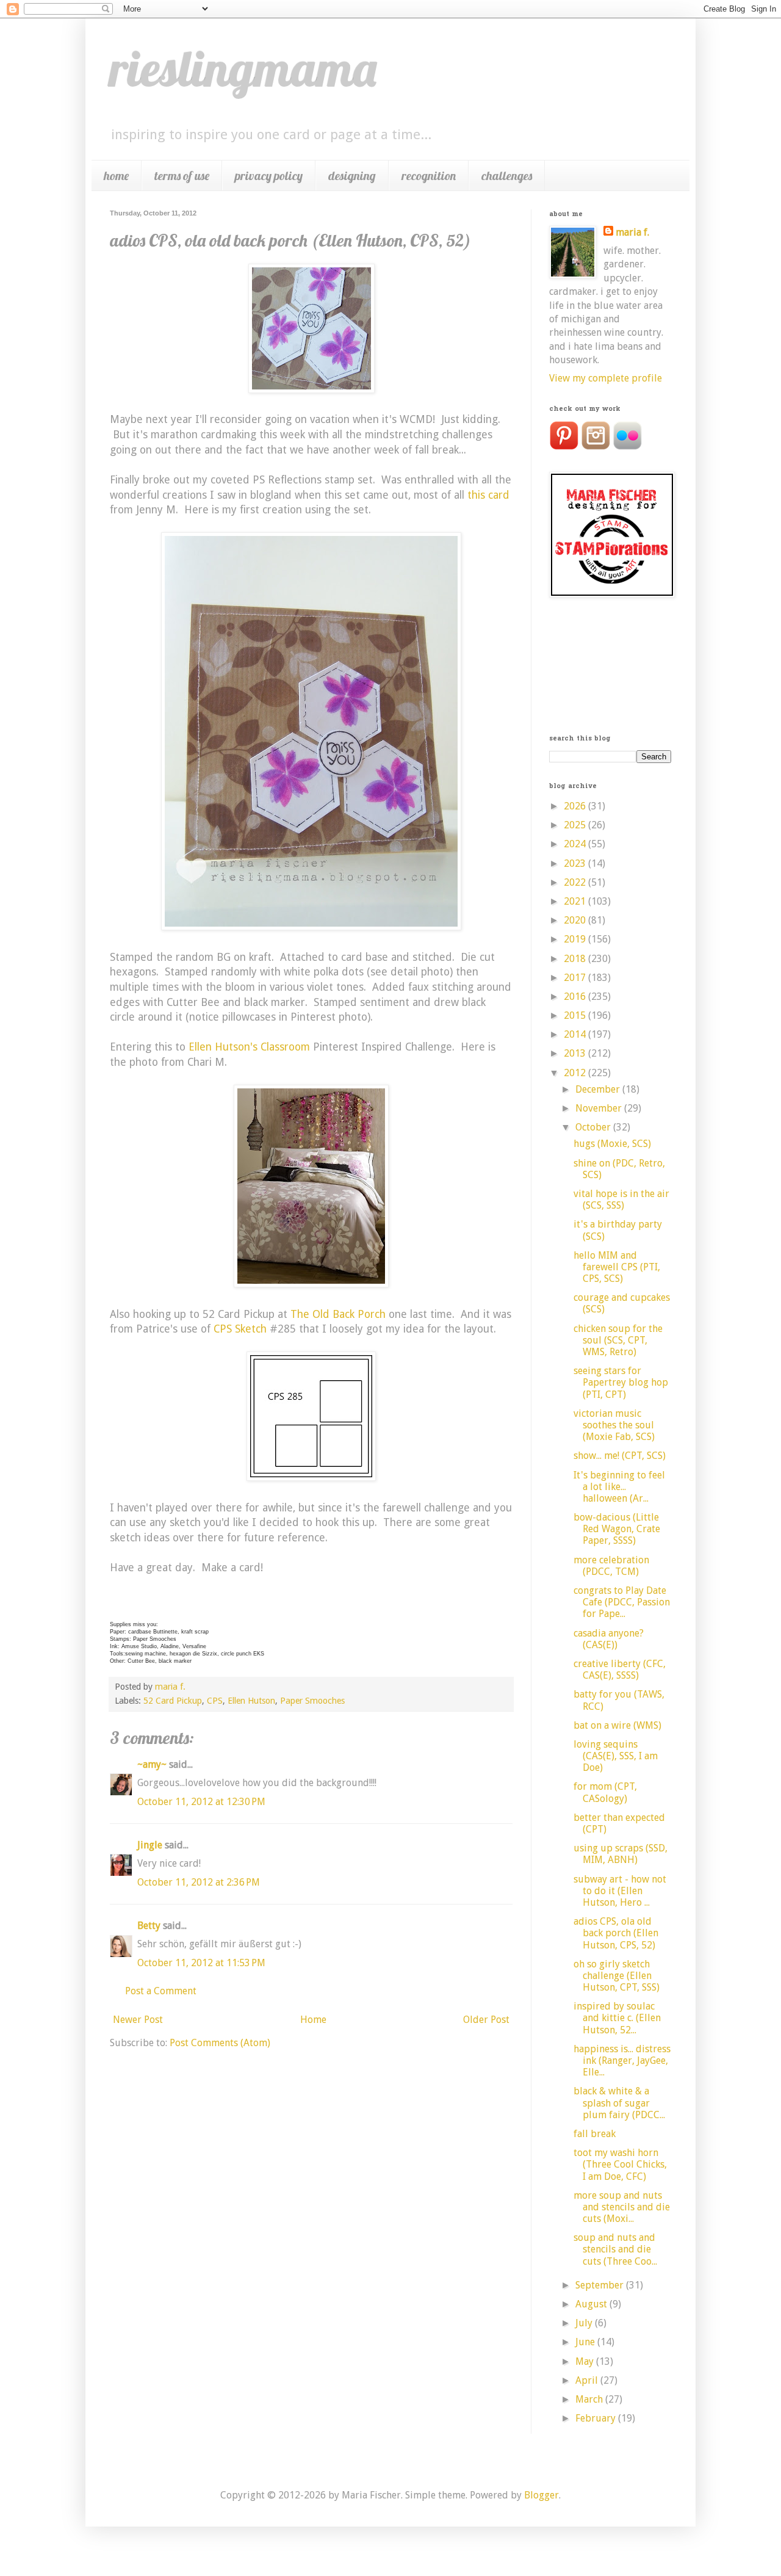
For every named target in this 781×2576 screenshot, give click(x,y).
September (601, 2285)
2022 (576, 882)
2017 (576, 978)
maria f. (632, 232)
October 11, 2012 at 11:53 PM (201, 1963)
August (592, 2304)
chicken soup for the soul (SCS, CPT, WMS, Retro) (618, 1340)
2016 (576, 997)
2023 (576, 863)
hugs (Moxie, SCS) (612, 1144)
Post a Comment (161, 1991)
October (594, 1127)
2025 (576, 825)
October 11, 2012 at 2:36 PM (199, 1882)
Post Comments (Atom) (220, 2043)
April (588, 2380)
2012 (576, 1073)
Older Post (486, 2020)
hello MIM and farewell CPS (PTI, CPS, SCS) (617, 1267)
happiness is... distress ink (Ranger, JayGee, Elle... (622, 2060)
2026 (576, 806)
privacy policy (269, 175)
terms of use (182, 175)
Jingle (150, 1845)
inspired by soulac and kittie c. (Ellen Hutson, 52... (617, 2018)
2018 (576, 959)
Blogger (542, 2495)
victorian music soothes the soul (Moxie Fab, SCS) (614, 1425)
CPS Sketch (240, 1329)
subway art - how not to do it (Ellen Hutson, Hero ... (620, 1891)
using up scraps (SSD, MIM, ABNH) (621, 1854)
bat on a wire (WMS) (617, 1725)
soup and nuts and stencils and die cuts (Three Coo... (615, 2249)
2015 (576, 1015)
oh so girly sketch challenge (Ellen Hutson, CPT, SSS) (617, 1976)
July (585, 2323)
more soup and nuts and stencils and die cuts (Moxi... (622, 2207)
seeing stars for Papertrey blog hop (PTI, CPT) (621, 1382)
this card (488, 495)
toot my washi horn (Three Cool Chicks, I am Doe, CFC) (620, 2164)
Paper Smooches (312, 1701)
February (597, 2418)
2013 (576, 1053)
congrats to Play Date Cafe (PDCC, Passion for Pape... (622, 1602)
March (590, 2399)
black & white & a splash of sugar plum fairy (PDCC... (619, 2103)
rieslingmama (243, 68)
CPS (215, 1701)
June (586, 2342)
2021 (576, 901)
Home (313, 2020)
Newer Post (138, 2020)
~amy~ (152, 1764)
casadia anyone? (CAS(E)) (609, 1639)
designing (352, 175)
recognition (429, 175)
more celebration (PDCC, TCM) (611, 1566)
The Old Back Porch (338, 1314)
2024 (576, 844)
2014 (576, 1034)
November (600, 1108)
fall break (595, 2134)
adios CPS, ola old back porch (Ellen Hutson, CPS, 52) (616, 1933)
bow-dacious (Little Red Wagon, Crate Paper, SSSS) (617, 1529)
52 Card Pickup (173, 1701)
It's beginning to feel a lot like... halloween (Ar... (619, 1487)
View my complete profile (606, 378)
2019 (576, 939)
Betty (149, 1926)
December (599, 1089)
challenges (507, 175)
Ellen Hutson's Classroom (249, 1047)
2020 (576, 920)
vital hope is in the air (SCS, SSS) (621, 1199)
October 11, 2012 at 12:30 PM (201, 1802)
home (116, 175)
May (586, 2361)
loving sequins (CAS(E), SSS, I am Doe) (616, 1756)
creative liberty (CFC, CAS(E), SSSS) (620, 1670)
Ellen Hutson (251, 1701)
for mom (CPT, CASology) (605, 1792)
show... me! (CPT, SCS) (620, 1456)
